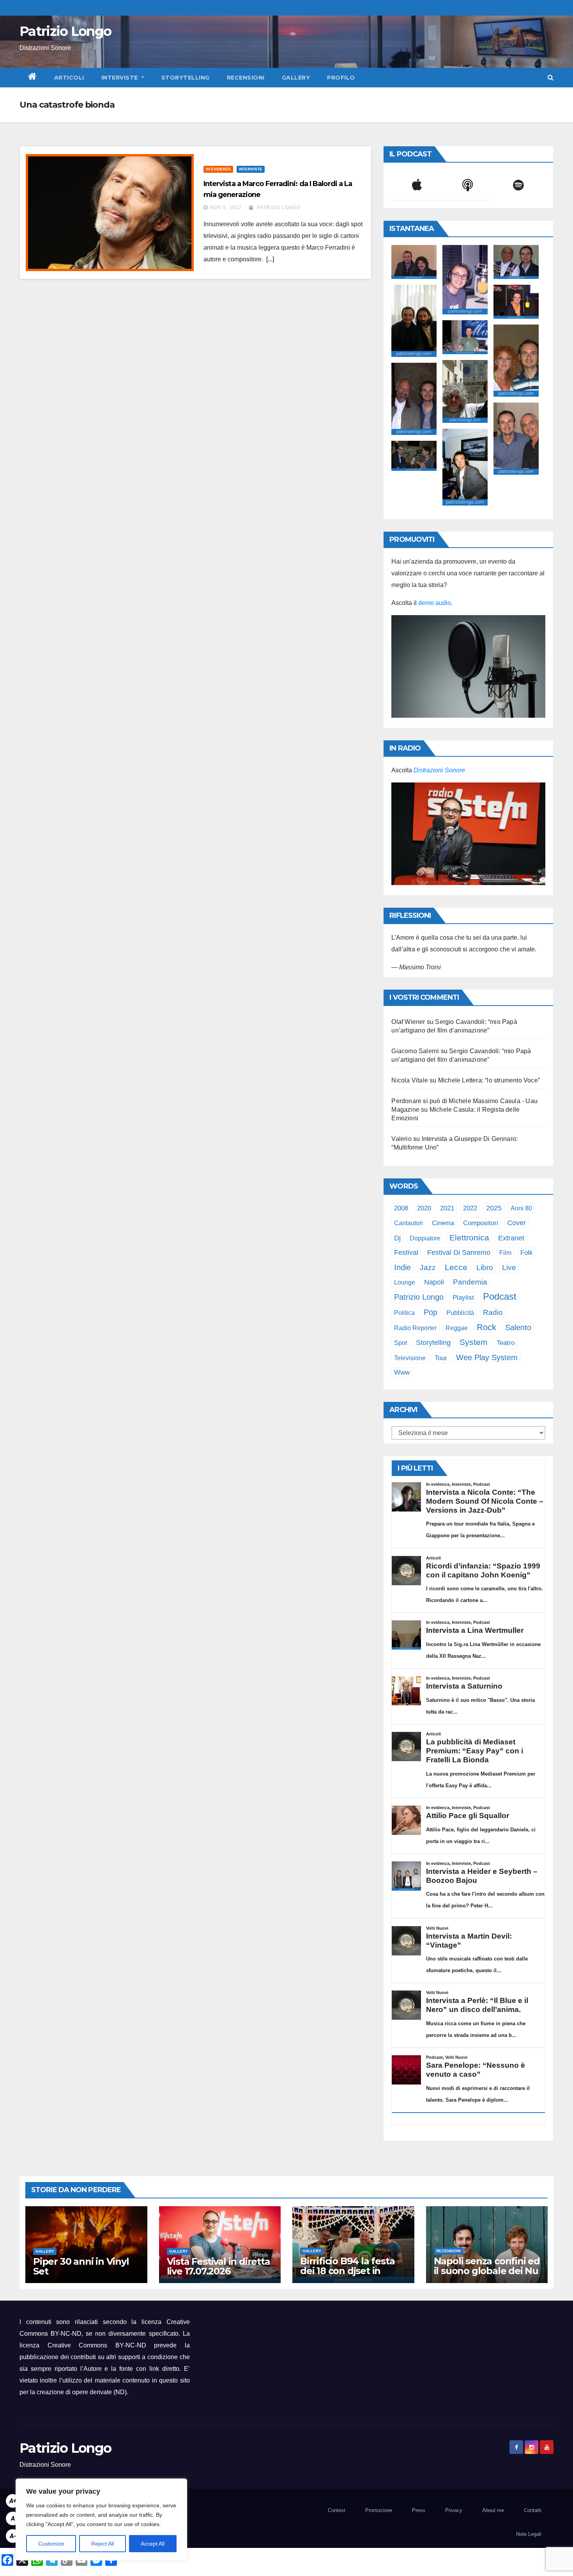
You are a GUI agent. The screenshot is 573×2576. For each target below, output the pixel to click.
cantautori (409, 1223)
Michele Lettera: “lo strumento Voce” (489, 1080)
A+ (13, 2501)
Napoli (434, 1282)
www (402, 1372)
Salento (518, 1327)
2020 (424, 1208)
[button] (551, 77)
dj (397, 1238)
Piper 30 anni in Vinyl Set (81, 2266)
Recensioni (246, 78)
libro (485, 1268)
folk (527, 1253)
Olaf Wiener (408, 1022)
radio (493, 1312)
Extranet (511, 1238)
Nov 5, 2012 (226, 208)
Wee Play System (487, 1357)
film (505, 1253)
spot (401, 1343)
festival (406, 1252)
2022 (470, 1208)
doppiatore (425, 1238)
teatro (506, 1343)
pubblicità (460, 1313)
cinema (443, 1223)
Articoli (69, 78)
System (474, 1342)
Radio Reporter (415, 1328)
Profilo (341, 78)
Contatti (533, 2510)
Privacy (454, 2510)
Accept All (153, 2544)
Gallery (296, 78)
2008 (401, 1208)
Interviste (121, 78)
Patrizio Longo (65, 31)
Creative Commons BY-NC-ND (97, 2345)
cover (516, 1223)
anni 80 (521, 1208)
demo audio (435, 603)
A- (13, 2536)
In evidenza (218, 169)
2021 (447, 1208)
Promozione (379, 2510)
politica (404, 1313)
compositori (481, 1223)
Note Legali (529, 2534)
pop (431, 1312)
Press (419, 2510)
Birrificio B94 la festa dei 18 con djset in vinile (347, 2271)
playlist (463, 1298)
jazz (428, 1268)
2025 (494, 1208)
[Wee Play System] (468, 834)
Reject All (103, 2544)
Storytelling (186, 78)
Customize (51, 2544)
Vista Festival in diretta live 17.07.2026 (218, 2266)
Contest (337, 2510)
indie (402, 1267)
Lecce (456, 1267)
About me (493, 2510)
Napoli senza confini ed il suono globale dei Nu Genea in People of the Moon (487, 2276)
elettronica (469, 1237)
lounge (405, 1282)
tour (441, 1358)
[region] (101, 2519)
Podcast (500, 1296)
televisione (410, 1358)
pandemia (470, 1282)
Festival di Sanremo (459, 1253)
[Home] (33, 78)
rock (486, 1327)
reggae (457, 1328)
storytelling (433, 1343)
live (509, 1268)
